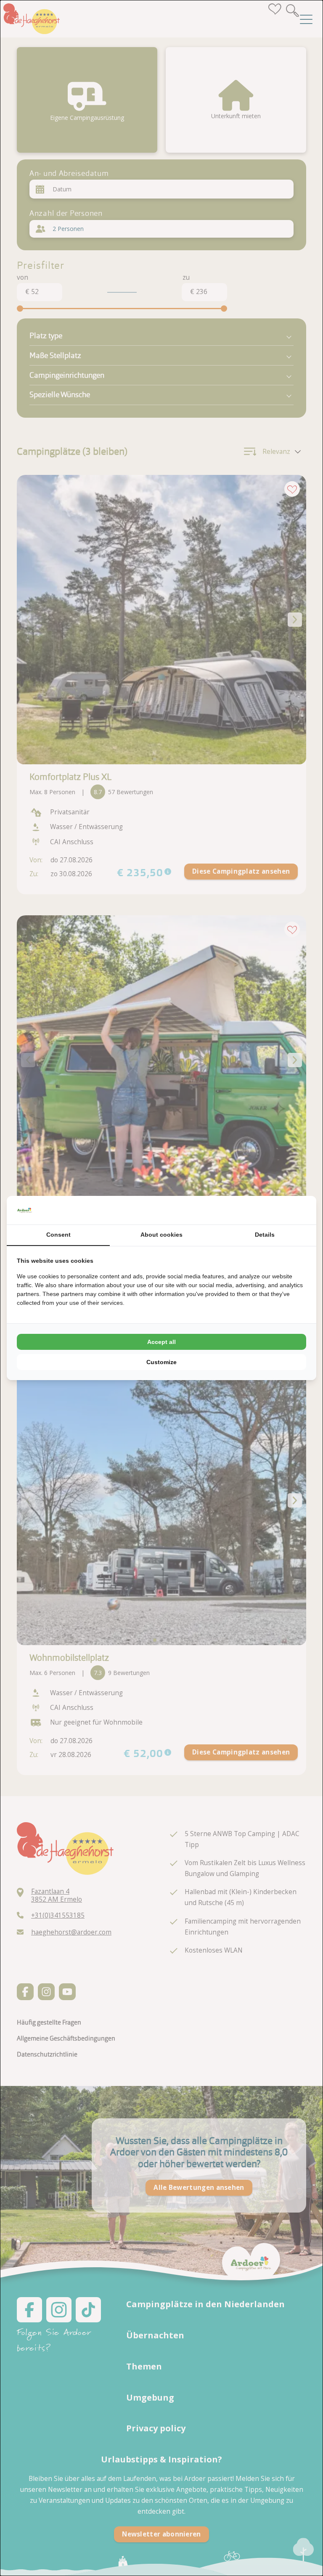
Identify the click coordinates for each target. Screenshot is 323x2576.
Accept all (161, 1342)
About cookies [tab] (161, 1235)
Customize (161, 1362)
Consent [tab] (58, 1235)
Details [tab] (265, 1235)
